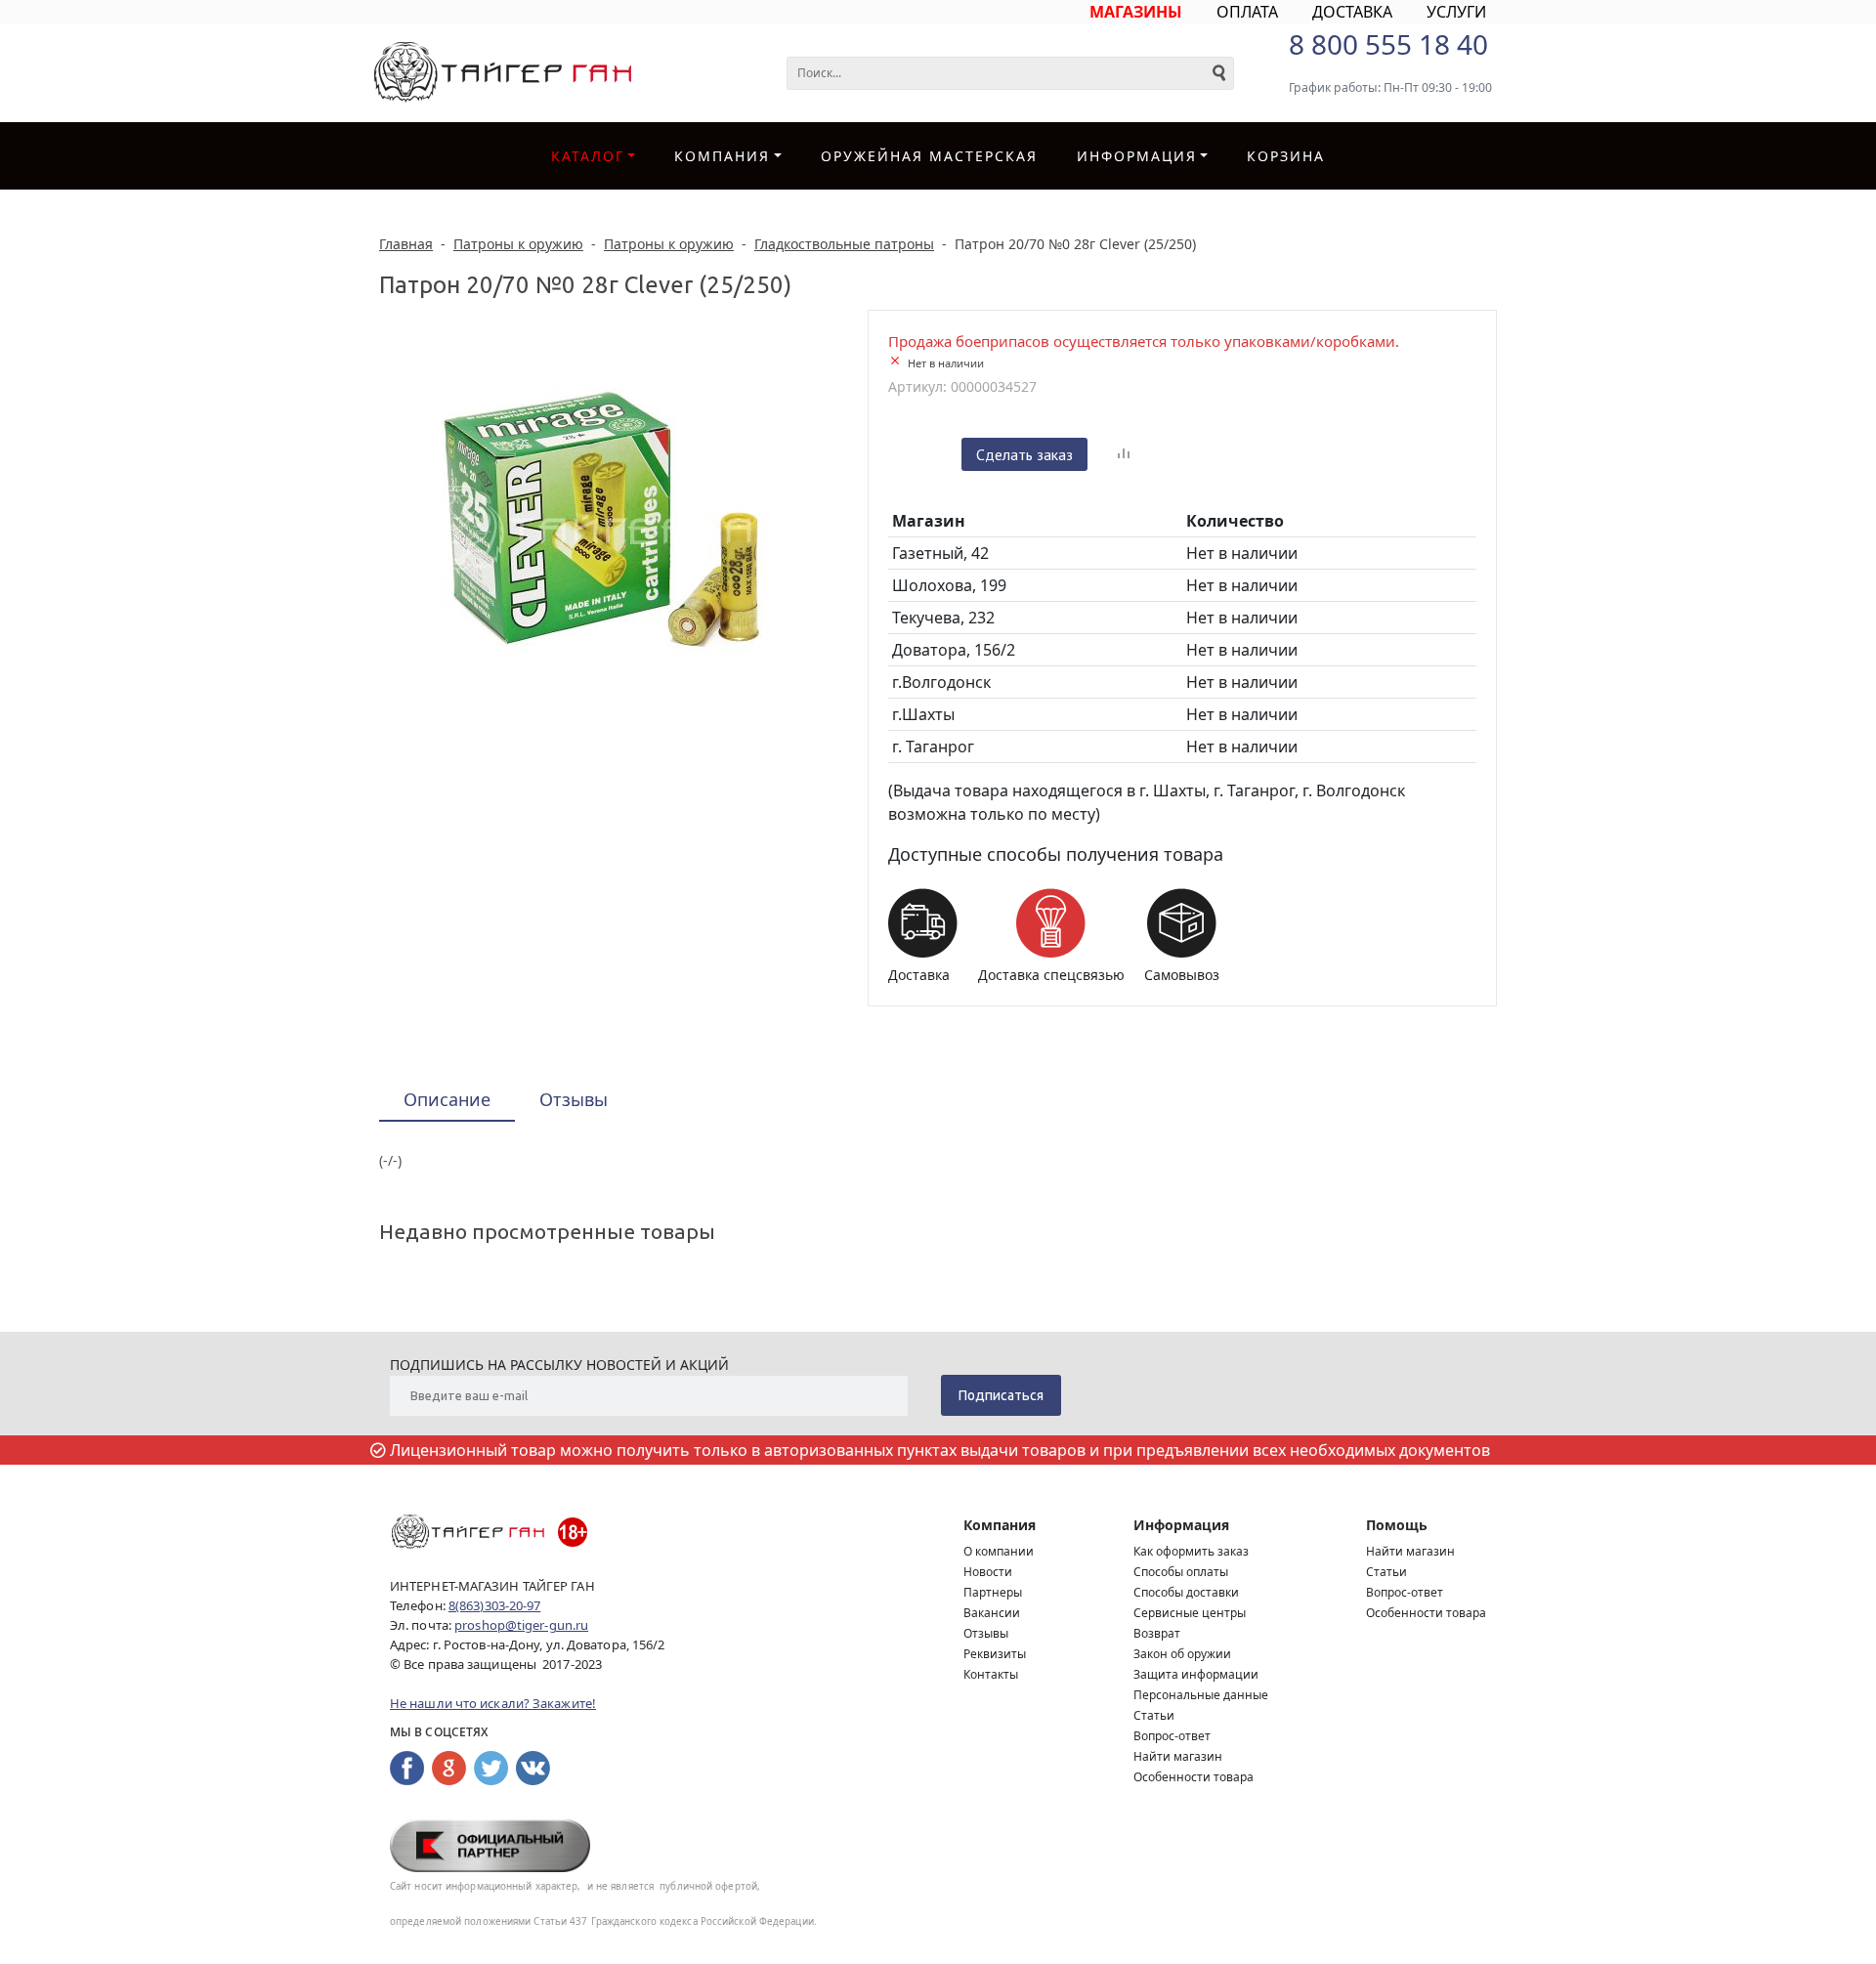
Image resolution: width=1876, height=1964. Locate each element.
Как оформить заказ (1191, 1551)
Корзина (1286, 156)
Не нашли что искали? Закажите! (493, 1703)
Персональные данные (1201, 1695)
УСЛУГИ (1456, 12)
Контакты (991, 1674)
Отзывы (986, 1633)
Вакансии (992, 1613)
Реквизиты (995, 1654)
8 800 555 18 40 (1388, 44)
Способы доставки (1186, 1592)
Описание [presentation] (447, 1099)
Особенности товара (1194, 1777)
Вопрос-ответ (1172, 1736)
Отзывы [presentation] (574, 1099)
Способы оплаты (1181, 1572)
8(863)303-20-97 (495, 1605)
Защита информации (1196, 1674)
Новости (988, 1572)
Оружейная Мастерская (929, 156)
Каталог (588, 156)
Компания (722, 156)
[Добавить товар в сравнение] (1124, 454)
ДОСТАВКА (1352, 12)
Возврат (1157, 1633)
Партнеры (993, 1592)
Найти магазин (1178, 1756)
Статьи (1154, 1715)
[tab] (447, 1101)
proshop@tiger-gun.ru (521, 1625)
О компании (999, 1551)
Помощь (1397, 1525)
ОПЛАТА (1247, 12)
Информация (1181, 1525)
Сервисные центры (1190, 1613)
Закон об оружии (1182, 1654)
